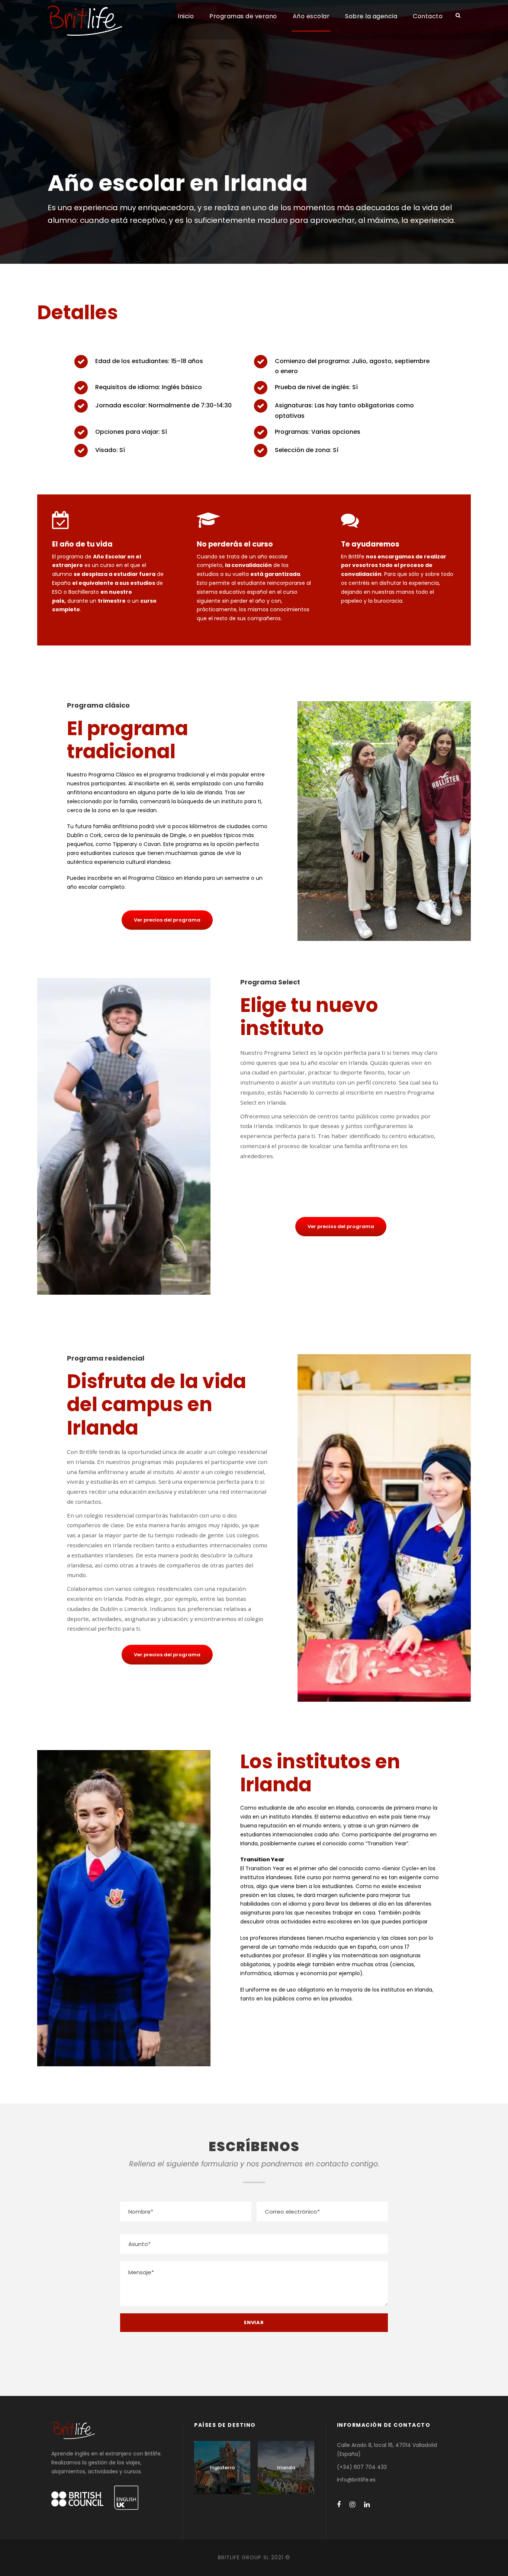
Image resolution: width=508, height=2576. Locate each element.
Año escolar (311, 16)
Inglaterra (222, 2468)
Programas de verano (243, 16)
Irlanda (286, 2468)
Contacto (428, 16)
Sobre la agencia (371, 16)
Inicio (186, 16)
